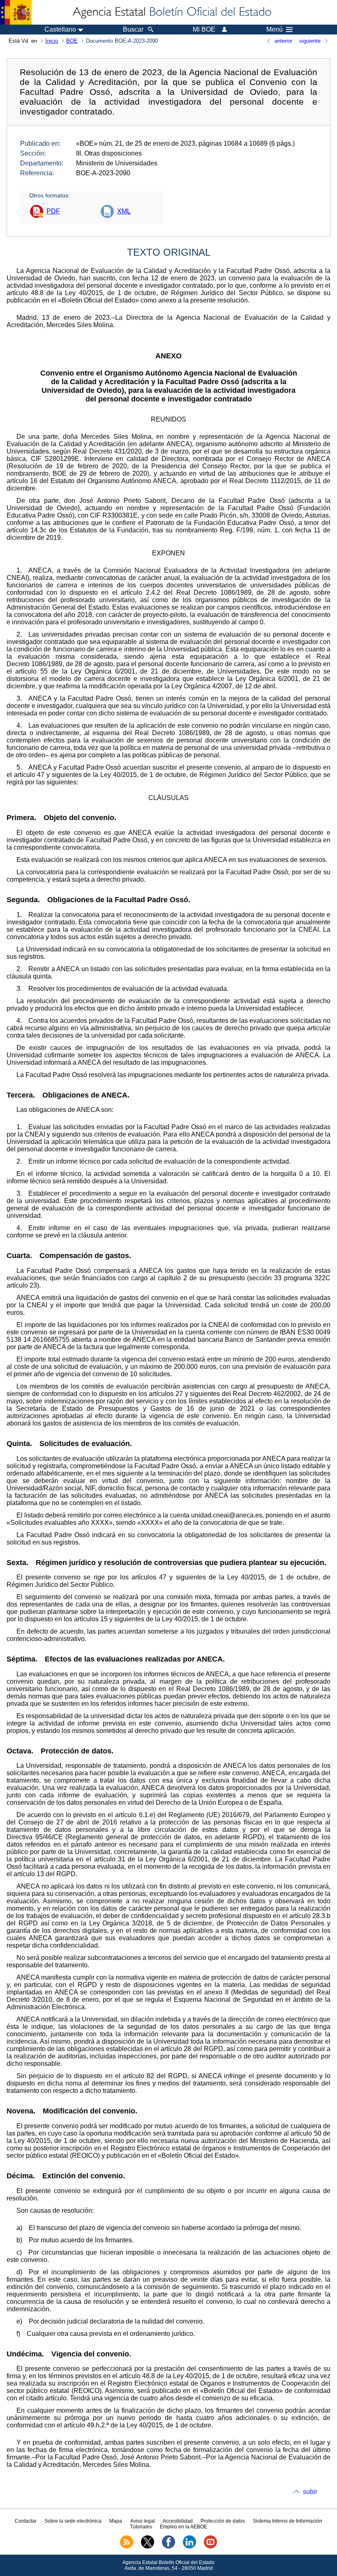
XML (124, 211)
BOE (72, 41)
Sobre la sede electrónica (73, 2521)
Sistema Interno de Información (287, 2521)
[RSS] (127, 2547)
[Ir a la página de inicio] (171, 12)
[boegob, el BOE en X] (148, 2547)
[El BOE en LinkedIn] (189, 2547)
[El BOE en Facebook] (168, 2547)
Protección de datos (223, 2521)
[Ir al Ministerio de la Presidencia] (16, 12)
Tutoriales (141, 2527)
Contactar (26, 2521)
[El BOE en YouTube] (210, 2547)
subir (310, 2492)
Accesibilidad (178, 2521)
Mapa (116, 2521)
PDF (53, 211)
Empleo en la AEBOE (184, 2527)
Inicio (52, 41)
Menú (275, 30)
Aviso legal (143, 2521)
